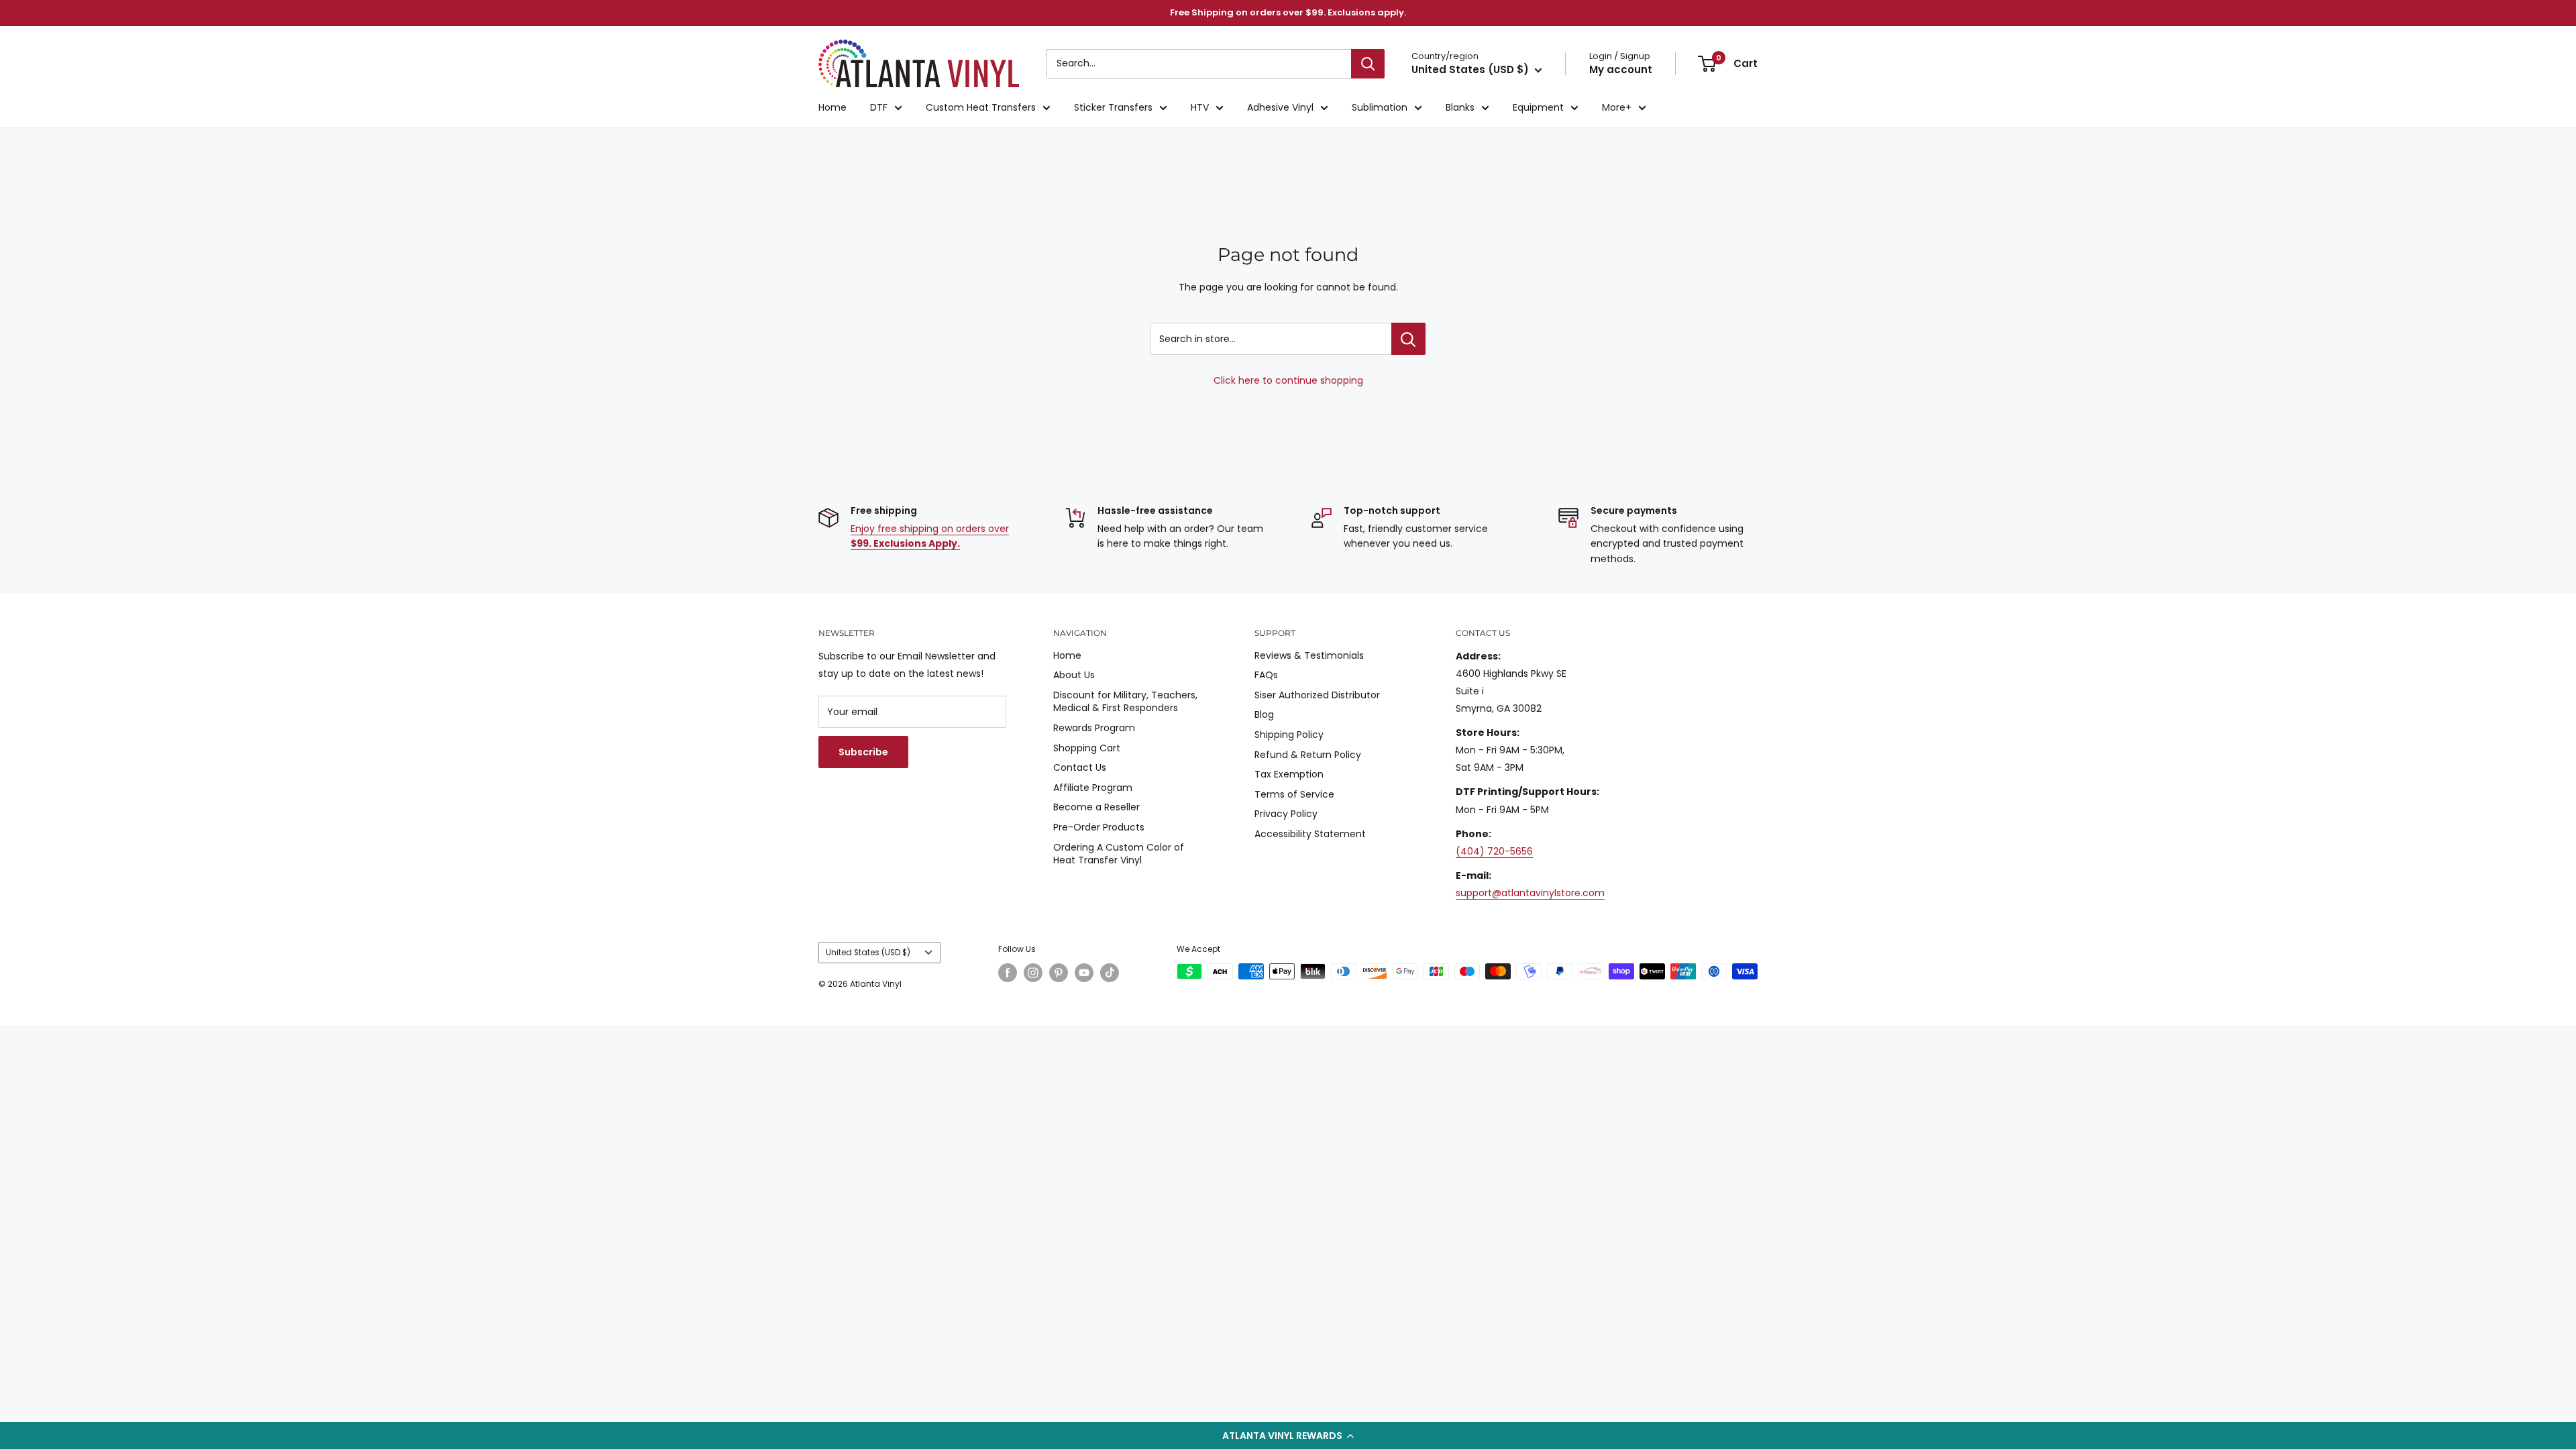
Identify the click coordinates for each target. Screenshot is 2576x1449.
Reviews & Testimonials (1309, 655)
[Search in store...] (1408, 339)
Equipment (1538, 107)
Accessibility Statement (1310, 834)
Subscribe (863, 752)
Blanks (1460, 107)
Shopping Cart (1087, 748)
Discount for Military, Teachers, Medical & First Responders (1125, 702)
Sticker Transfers (1113, 107)
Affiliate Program (1093, 788)
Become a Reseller (1096, 807)
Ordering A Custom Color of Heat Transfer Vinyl (1119, 854)
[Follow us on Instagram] (1033, 973)
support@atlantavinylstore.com (1530, 893)
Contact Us (1080, 767)
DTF (879, 107)
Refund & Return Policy (1308, 755)
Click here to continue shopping (1288, 380)
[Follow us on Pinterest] (1059, 973)
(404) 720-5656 (1494, 851)
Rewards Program (1094, 728)
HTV (1200, 107)
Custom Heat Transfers (981, 107)
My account (1621, 69)
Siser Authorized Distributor (1317, 695)
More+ (1617, 107)
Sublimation (1380, 107)
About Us (1074, 675)
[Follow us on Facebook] (1008, 973)
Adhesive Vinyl (1280, 107)
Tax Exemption (1289, 774)
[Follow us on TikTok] (1110, 973)
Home (833, 107)
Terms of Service (1294, 794)
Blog (1264, 714)
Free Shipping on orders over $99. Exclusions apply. (1288, 12)
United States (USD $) (868, 953)
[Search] (1368, 64)
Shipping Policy (1289, 735)
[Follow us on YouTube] (1084, 973)
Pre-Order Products (1099, 827)
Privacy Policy (1286, 814)
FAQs (1266, 675)
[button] (1288, 1436)
